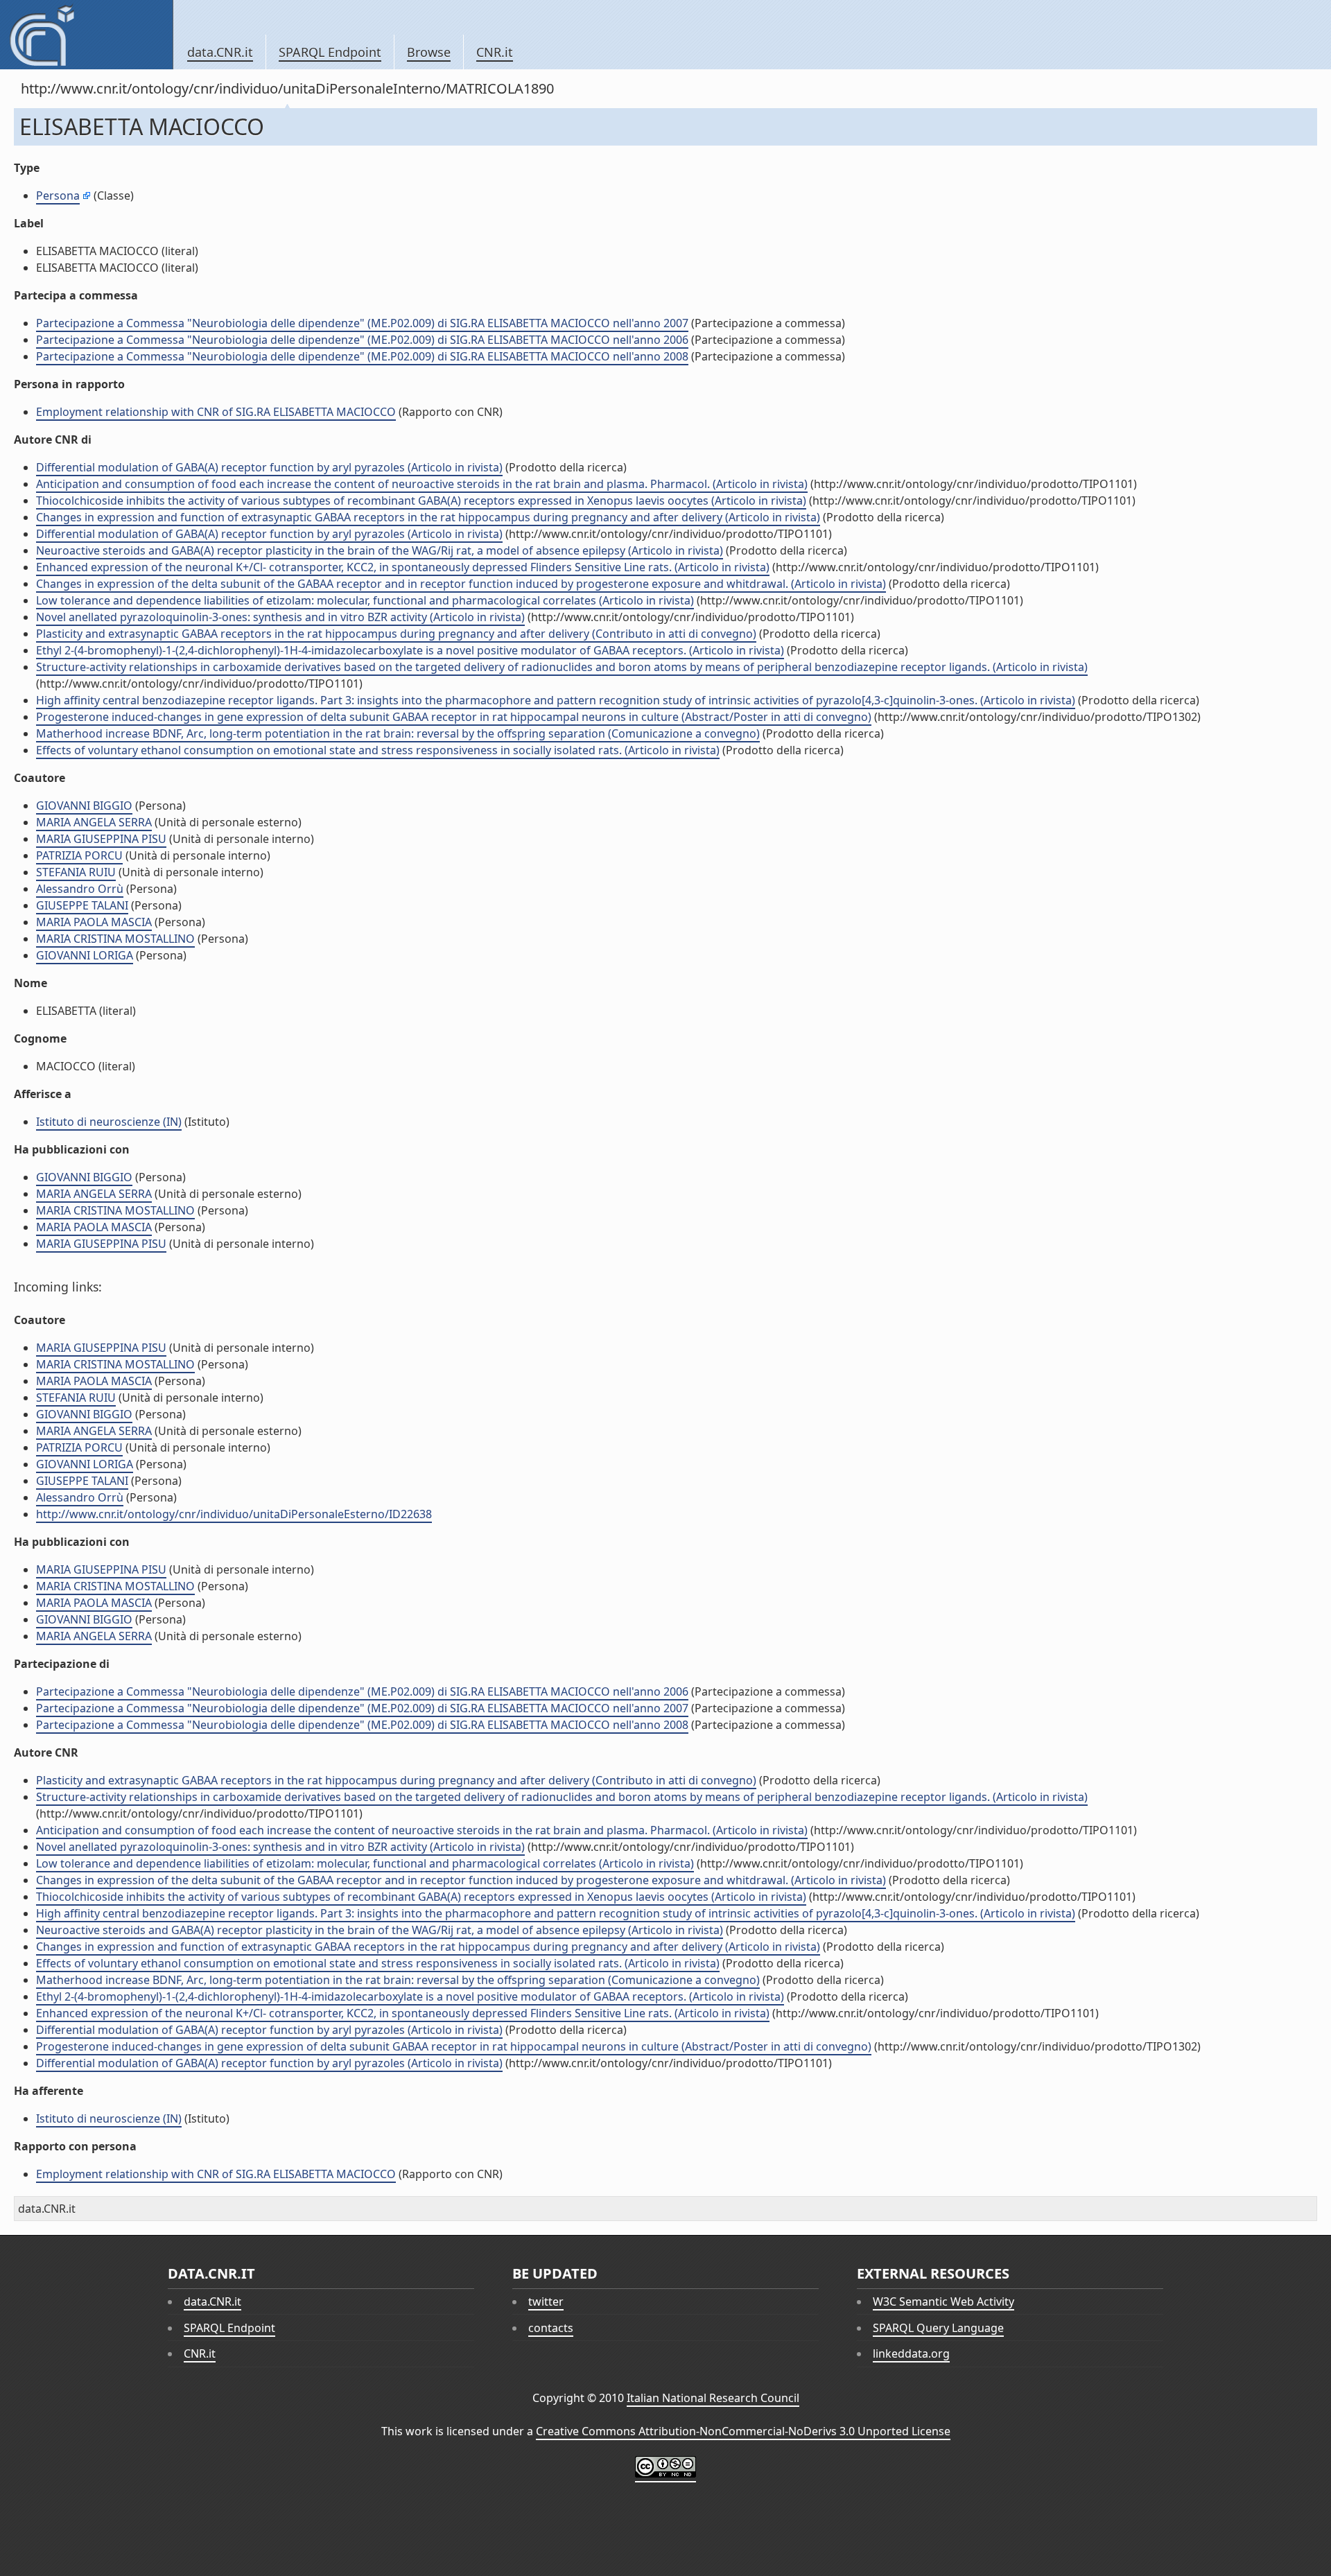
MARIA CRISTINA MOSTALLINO (115, 939)
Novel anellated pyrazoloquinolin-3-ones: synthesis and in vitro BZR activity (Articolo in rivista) (280, 617)
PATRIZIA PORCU (79, 855)
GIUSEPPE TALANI (82, 905)
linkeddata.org (911, 2353)
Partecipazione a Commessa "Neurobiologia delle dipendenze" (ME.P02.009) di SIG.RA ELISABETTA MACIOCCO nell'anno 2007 (362, 323)
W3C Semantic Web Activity (943, 2301)
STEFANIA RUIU (76, 872)
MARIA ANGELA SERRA (94, 822)
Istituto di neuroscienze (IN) (109, 1122)
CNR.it (495, 52)
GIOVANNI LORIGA (85, 955)
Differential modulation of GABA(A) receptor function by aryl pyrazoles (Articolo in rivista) (269, 467)
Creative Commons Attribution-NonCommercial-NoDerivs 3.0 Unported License (743, 2431)
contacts (551, 2328)
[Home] (86, 35)
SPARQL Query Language (938, 2328)
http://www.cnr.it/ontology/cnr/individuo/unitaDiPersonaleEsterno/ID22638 (234, 1514)
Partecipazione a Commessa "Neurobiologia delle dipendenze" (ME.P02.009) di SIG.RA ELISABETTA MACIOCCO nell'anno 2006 (362, 340)
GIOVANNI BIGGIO (84, 806)
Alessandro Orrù (80, 889)
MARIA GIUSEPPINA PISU (101, 839)
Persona (58, 195)
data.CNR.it (220, 52)
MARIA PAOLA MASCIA (94, 922)
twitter (546, 2301)
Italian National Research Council (713, 2398)
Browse (429, 52)
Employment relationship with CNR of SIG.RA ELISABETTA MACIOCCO (216, 412)
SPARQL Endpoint (330, 52)
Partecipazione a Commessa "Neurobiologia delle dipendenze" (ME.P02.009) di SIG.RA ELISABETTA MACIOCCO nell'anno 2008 (362, 356)
